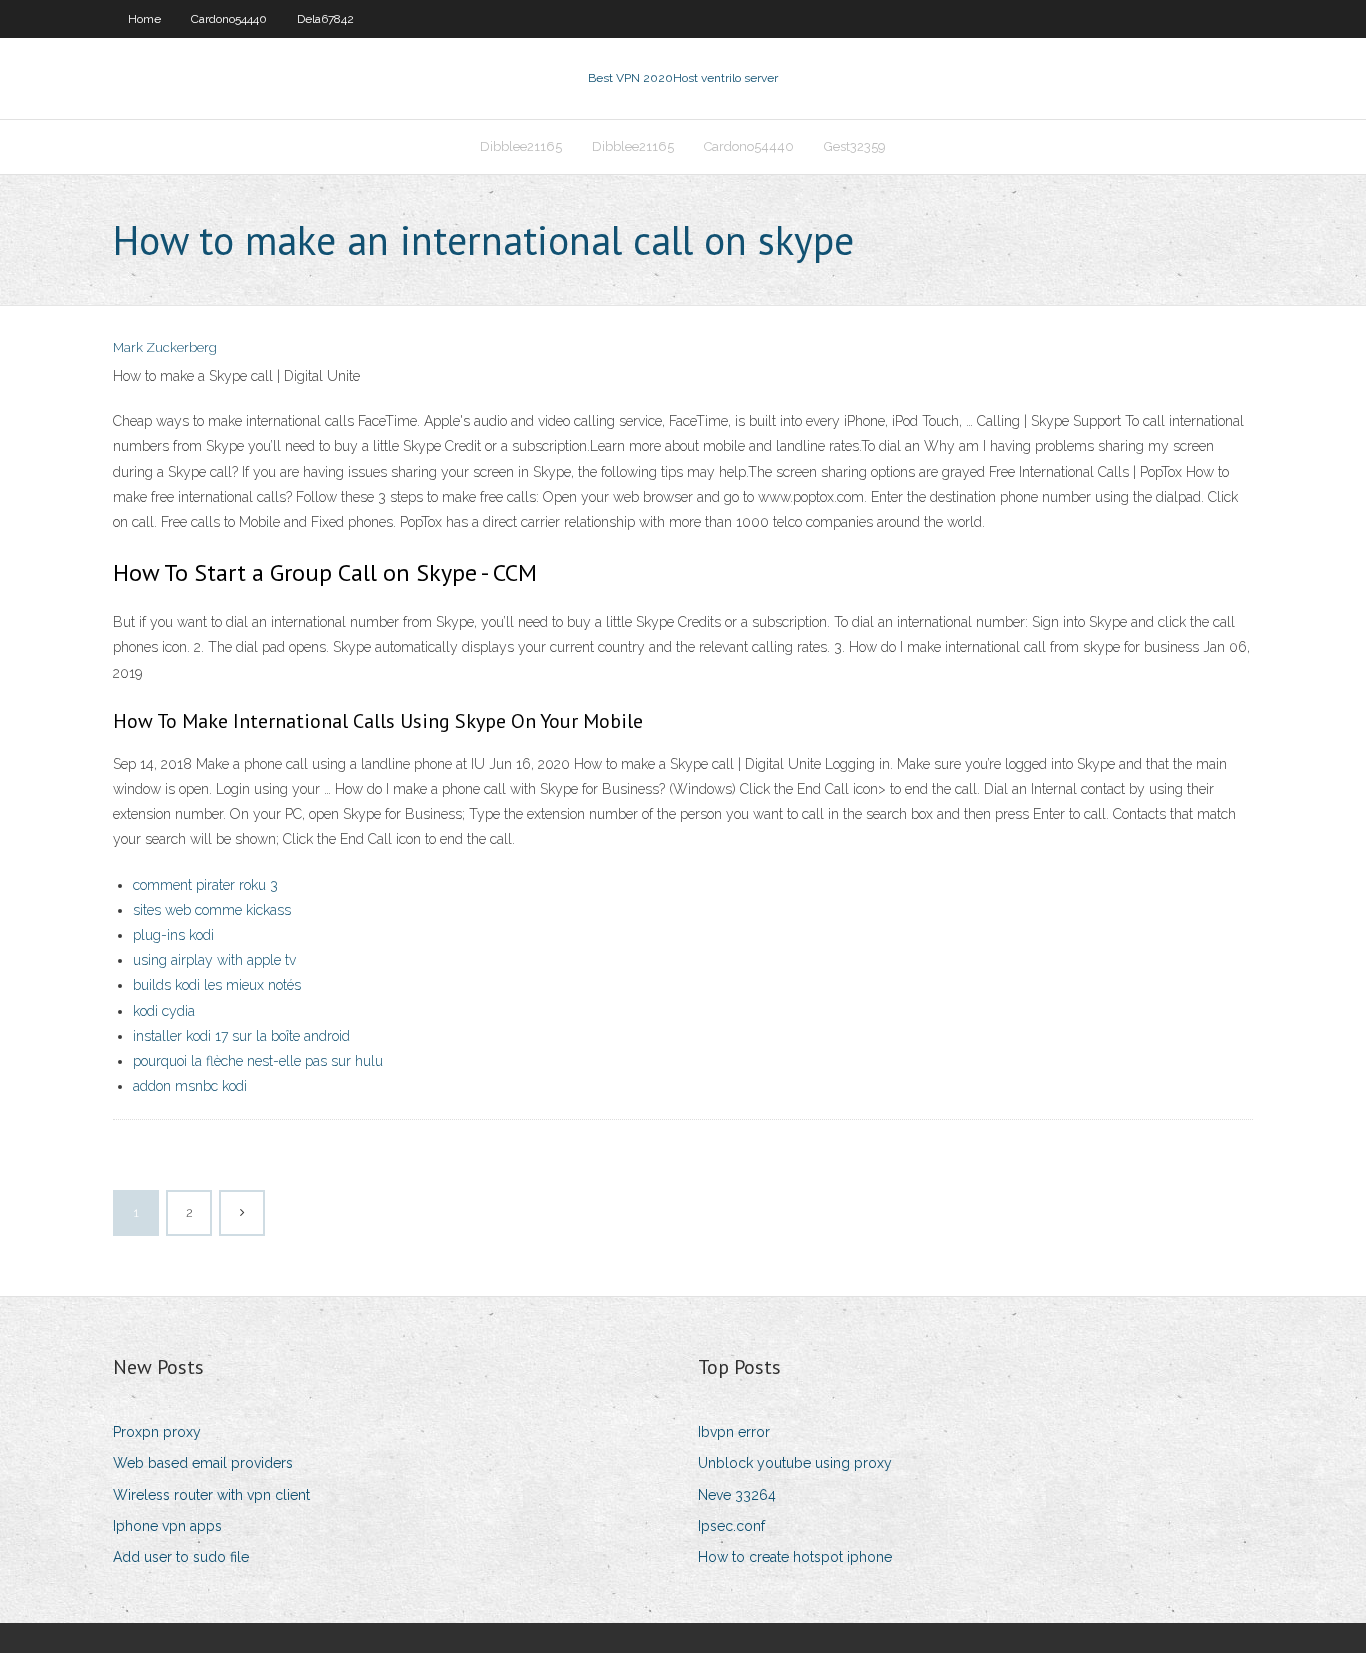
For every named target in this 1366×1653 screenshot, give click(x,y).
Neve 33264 (737, 1495)
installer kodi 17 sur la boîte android (241, 1036)
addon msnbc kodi (190, 1086)
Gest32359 (855, 146)
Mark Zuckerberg (165, 347)
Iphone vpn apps (167, 1526)
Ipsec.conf (731, 1526)
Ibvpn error (734, 1432)
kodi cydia (164, 1011)
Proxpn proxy (157, 1432)
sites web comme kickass (212, 910)
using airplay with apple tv (214, 960)
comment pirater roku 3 (205, 885)
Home (144, 19)
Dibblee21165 (521, 146)
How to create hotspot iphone (795, 1557)
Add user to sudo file (181, 1557)
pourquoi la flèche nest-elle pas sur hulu (258, 1061)
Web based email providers (203, 1463)
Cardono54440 (229, 19)
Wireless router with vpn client (211, 1495)
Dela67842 (325, 19)
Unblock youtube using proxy (795, 1463)
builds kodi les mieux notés (217, 985)
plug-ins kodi (173, 935)
